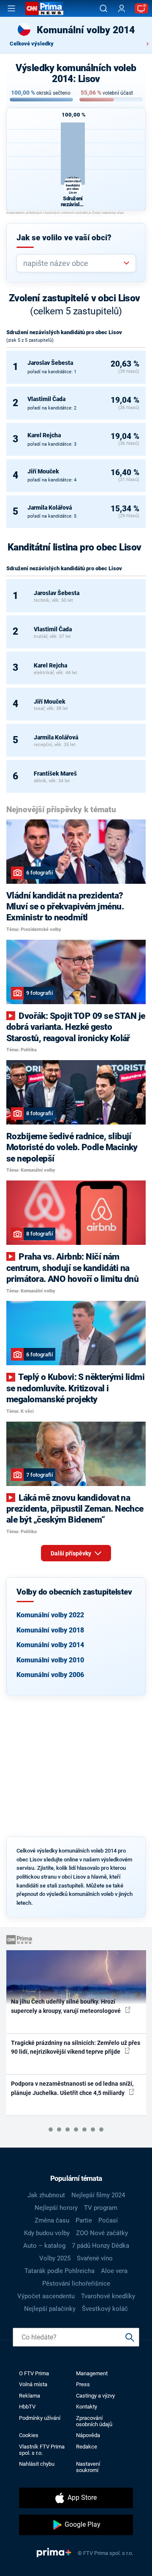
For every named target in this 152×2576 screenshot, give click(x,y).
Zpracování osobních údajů (94, 2421)
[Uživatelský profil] (122, 9)
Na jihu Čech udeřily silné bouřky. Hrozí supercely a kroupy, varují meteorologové (66, 2006)
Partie (84, 2220)
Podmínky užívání (40, 2418)
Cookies (29, 2435)
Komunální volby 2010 (50, 1660)
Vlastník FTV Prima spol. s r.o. (42, 2450)
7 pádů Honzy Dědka (100, 2246)
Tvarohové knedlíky (108, 2296)
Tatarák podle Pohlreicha (60, 2271)
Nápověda (88, 2435)
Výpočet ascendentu (46, 2296)
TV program (101, 2208)
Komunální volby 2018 (50, 1630)
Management (92, 2373)
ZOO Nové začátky (102, 2233)
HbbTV (27, 2407)
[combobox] (73, 263)
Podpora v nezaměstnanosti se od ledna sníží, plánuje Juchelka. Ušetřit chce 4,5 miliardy (72, 2088)
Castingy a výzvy (95, 2396)
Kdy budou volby (47, 2233)
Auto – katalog (44, 2246)
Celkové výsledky (32, 44)
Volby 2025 (55, 2258)
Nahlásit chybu (37, 2464)
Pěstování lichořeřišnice (76, 2284)
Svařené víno (95, 2258)
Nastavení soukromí (88, 2467)
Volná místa (33, 2384)
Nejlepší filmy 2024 (98, 2195)
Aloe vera (114, 2271)
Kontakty (87, 2407)
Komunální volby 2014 (50, 1645)
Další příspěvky (72, 1553)
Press (83, 2384)
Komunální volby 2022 (50, 1615)
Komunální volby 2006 (50, 1675)
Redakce (87, 2447)
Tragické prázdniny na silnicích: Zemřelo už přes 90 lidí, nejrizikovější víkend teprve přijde (76, 2047)
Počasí (108, 2220)
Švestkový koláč (105, 2309)
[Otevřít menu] (11, 8)
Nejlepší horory (56, 2208)
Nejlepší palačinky (50, 2309)
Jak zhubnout (46, 2195)
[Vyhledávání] (103, 8)
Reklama (30, 2396)
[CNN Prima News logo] (44, 8)
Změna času (52, 2220)
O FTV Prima (34, 2373)
